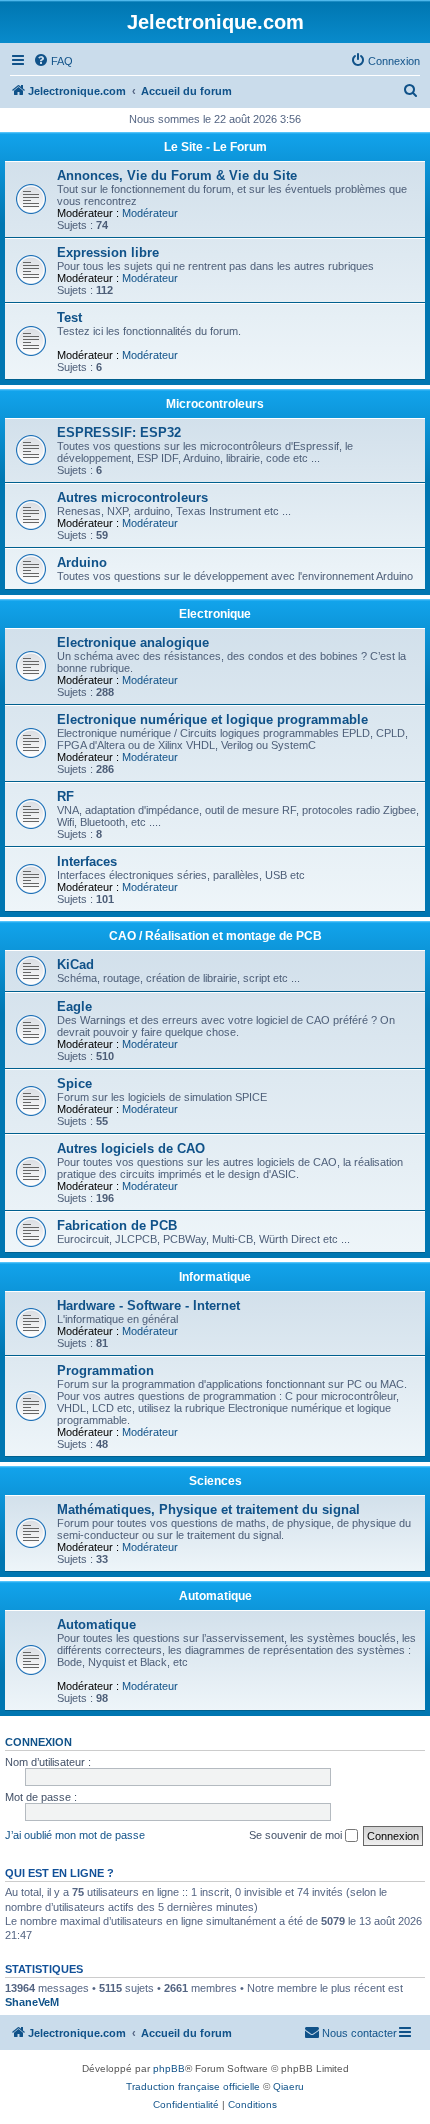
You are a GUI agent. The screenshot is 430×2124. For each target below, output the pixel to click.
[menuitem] (53, 61)
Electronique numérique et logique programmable (212, 719)
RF (65, 796)
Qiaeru (288, 2086)
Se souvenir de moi (297, 1835)
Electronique (215, 614)
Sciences (215, 1481)
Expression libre (108, 252)
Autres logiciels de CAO (131, 1148)
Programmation (105, 1370)
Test (69, 317)
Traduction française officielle (193, 2086)
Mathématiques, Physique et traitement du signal (208, 1509)
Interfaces (87, 861)
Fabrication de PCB (117, 1225)
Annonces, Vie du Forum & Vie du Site (177, 175)
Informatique (215, 1277)
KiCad (75, 964)
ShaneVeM (32, 2002)
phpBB (169, 2068)
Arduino (82, 562)
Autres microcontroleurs (132, 497)
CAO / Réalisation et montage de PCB (215, 936)
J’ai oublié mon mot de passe (75, 1835)
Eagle (74, 1006)
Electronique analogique (133, 642)
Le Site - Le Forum (215, 147)
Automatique (215, 1596)
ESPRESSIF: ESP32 (119, 432)
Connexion (38, 1742)
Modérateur (150, 213)
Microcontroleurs (215, 404)
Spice (74, 1083)
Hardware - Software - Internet (148, 1305)
